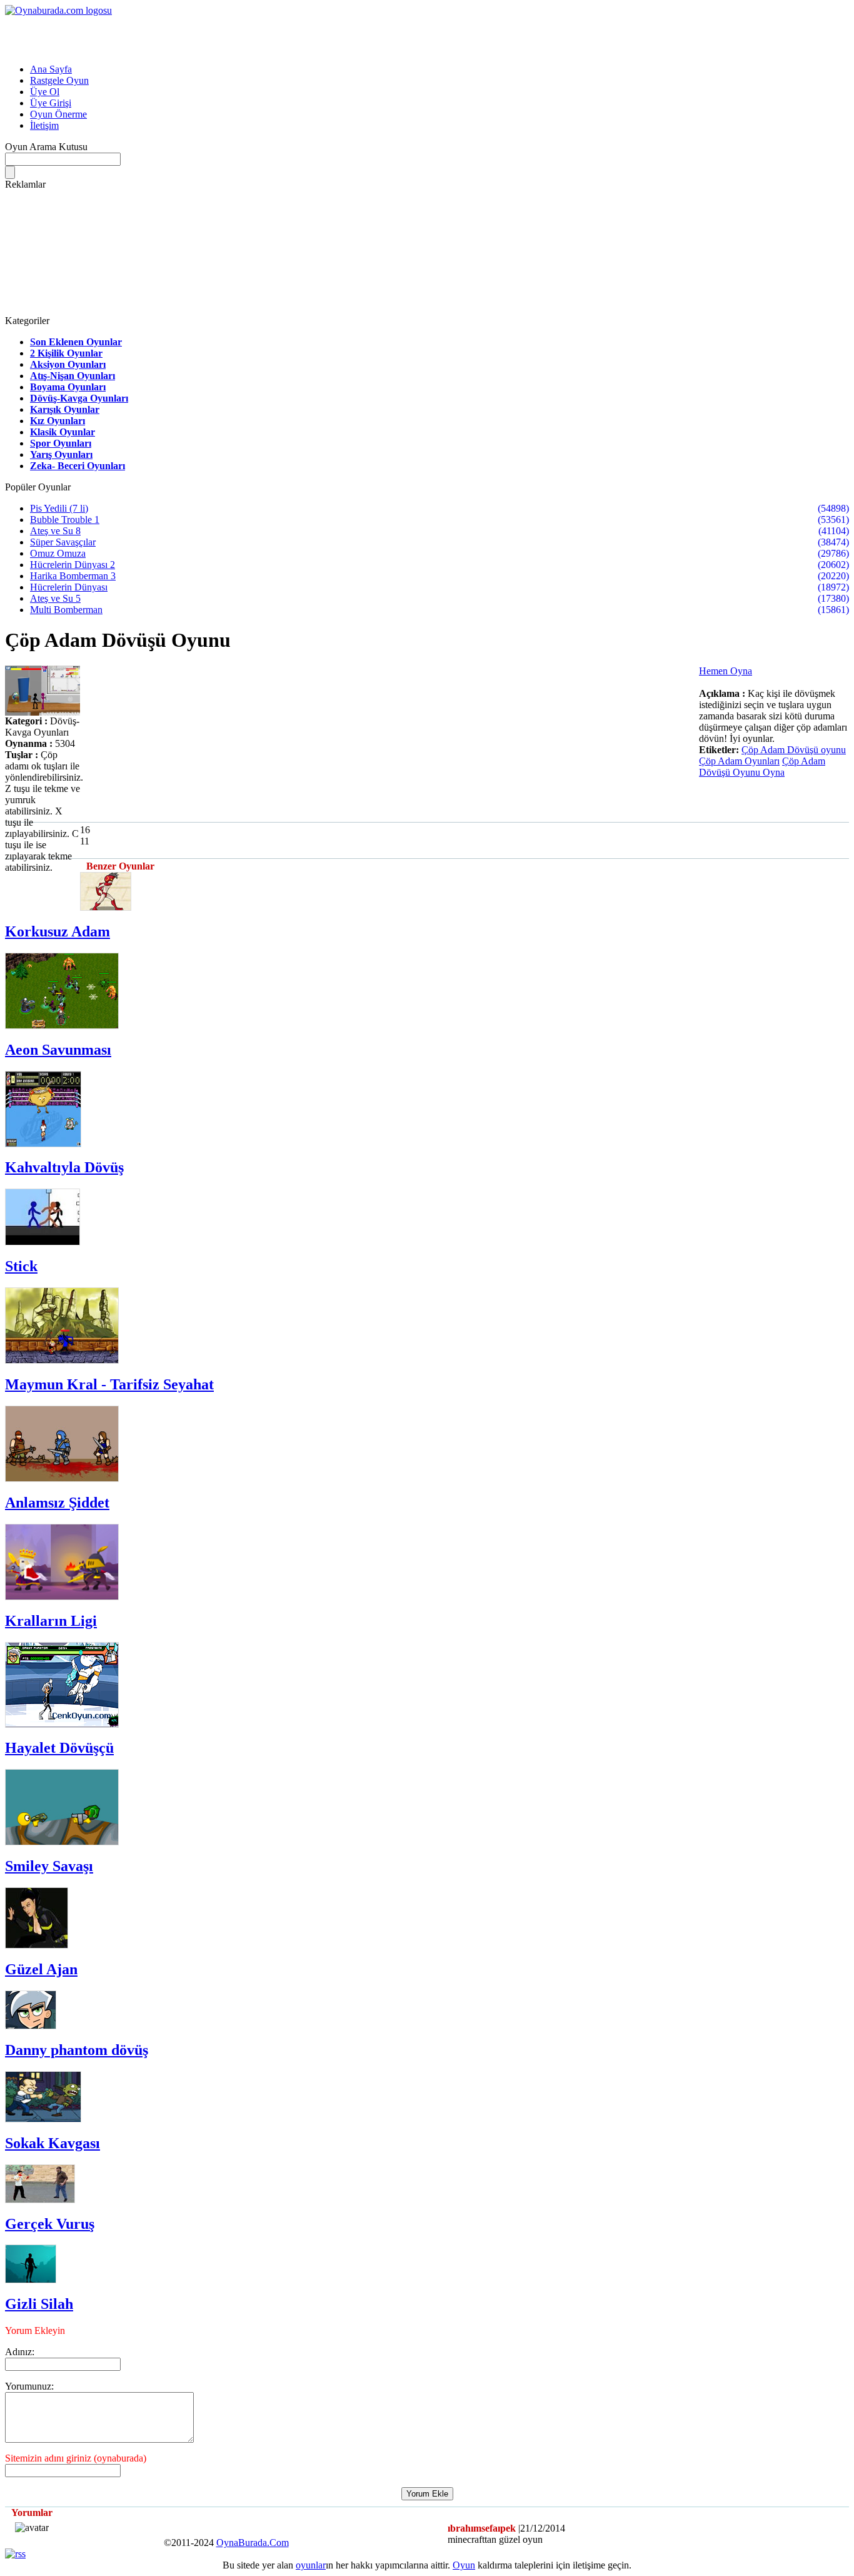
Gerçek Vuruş (50, 2224)
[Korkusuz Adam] (106, 907)
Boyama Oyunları (68, 387)
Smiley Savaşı (49, 1866)
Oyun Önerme (58, 114)
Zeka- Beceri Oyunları (78, 466)
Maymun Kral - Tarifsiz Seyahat (109, 1384)
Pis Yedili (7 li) (59, 508)
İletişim (44, 125)
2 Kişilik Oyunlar (66, 353)
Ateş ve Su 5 (55, 598)
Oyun (464, 2565)
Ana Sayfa (51, 69)
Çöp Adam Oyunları (739, 761)
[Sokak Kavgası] (43, 2119)
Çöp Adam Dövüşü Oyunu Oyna (762, 767)
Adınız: (20, 2352)
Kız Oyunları (58, 421)
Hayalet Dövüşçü (59, 1748)
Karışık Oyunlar (65, 409)
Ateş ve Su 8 (55, 531)
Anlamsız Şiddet (57, 1503)
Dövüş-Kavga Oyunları (79, 398)
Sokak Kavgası (53, 2143)
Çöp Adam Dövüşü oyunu (794, 750)
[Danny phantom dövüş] (31, 2026)
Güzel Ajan (41, 1969)
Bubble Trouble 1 (65, 520)
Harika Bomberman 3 (73, 576)
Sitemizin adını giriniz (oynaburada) (76, 2458)
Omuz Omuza (58, 553)
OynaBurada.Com (253, 2543)
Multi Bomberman (66, 610)
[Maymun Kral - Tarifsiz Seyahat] (62, 1360)
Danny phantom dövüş (77, 2050)
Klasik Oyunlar (63, 432)
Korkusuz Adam (58, 931)
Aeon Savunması (58, 1050)
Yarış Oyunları (61, 454)
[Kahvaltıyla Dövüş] (43, 1144)
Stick (21, 1266)
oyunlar (311, 2565)
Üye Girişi (51, 103)
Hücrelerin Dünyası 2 (73, 565)
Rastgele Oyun (59, 80)
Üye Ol (45, 92)
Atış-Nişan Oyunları (73, 376)
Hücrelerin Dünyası (69, 587)
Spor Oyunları (61, 443)
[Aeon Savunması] (62, 1026)
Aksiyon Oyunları (68, 364)
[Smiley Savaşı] (62, 1842)
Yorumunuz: (29, 2386)
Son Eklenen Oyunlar (76, 342)
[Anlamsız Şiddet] (62, 1478)
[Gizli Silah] (31, 2280)
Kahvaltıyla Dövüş (64, 1167)
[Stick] (43, 1242)
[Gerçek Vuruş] (40, 2200)
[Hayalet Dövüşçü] (62, 1724)
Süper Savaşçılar (63, 542)
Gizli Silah (39, 2304)
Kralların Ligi (51, 1621)
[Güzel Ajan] (37, 1945)
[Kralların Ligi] (62, 1597)
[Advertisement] (151, 35)
